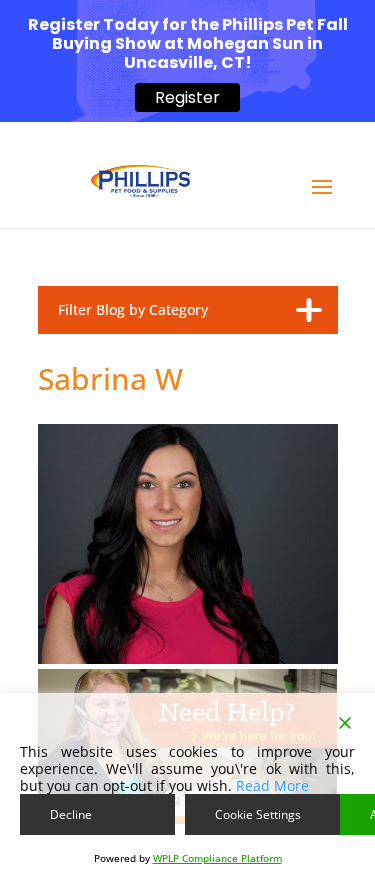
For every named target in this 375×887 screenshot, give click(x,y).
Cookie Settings (258, 814)
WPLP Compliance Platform (217, 858)
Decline (71, 814)
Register (187, 97)
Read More (272, 785)
